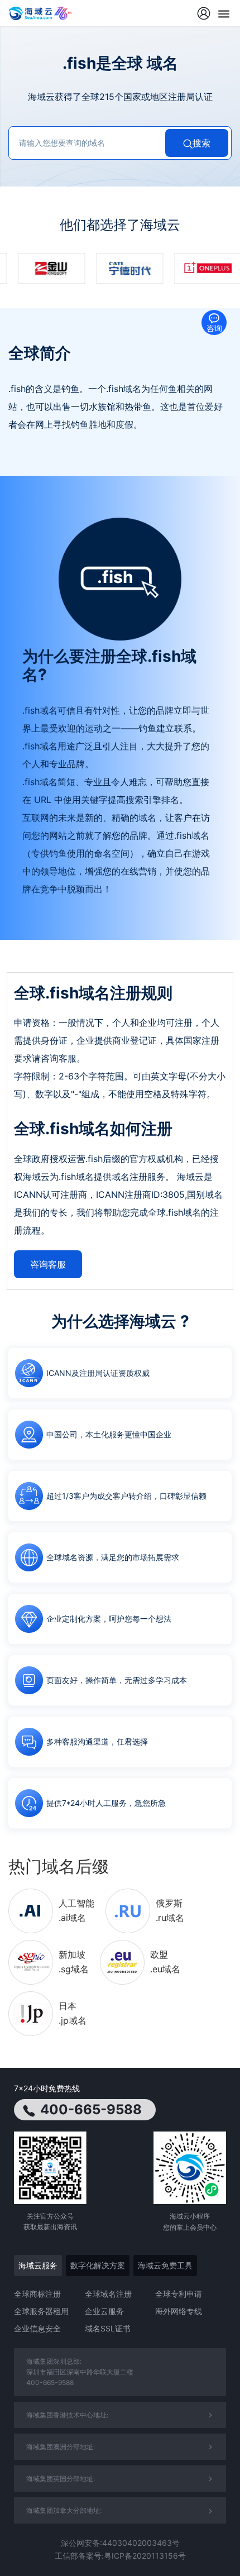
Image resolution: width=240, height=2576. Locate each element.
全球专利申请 (179, 2294)
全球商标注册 (37, 2294)
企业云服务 (104, 2311)
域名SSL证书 (108, 2328)
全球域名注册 (108, 2294)
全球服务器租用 (41, 2311)
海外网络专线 (179, 2311)
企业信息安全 (37, 2328)
